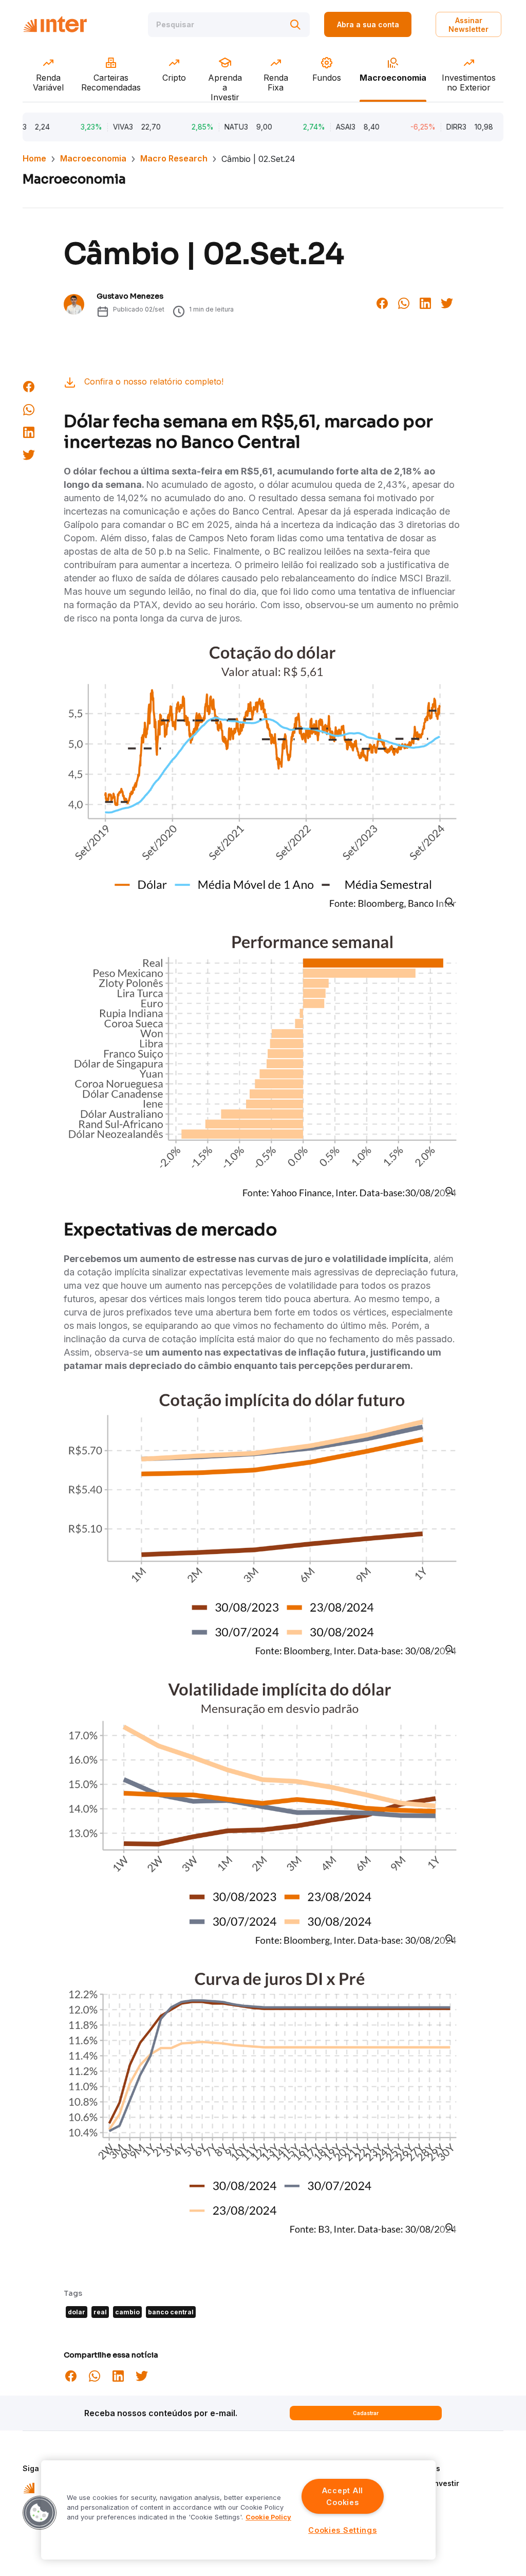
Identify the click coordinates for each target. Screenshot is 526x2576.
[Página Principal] (55, 24)
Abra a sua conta (368, 24)
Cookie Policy (268, 2517)
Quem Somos (416, 2468)
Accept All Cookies (343, 2496)
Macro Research (174, 158)
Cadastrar (366, 2413)
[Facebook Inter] (382, 302)
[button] (40, 2513)
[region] (238, 2510)
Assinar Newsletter (468, 25)
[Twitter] (447, 302)
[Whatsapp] (404, 302)
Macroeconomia (93, 158)
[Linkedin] (425, 302)
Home (34, 158)
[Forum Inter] (29, 2487)
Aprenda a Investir (426, 2483)
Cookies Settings (343, 2530)
